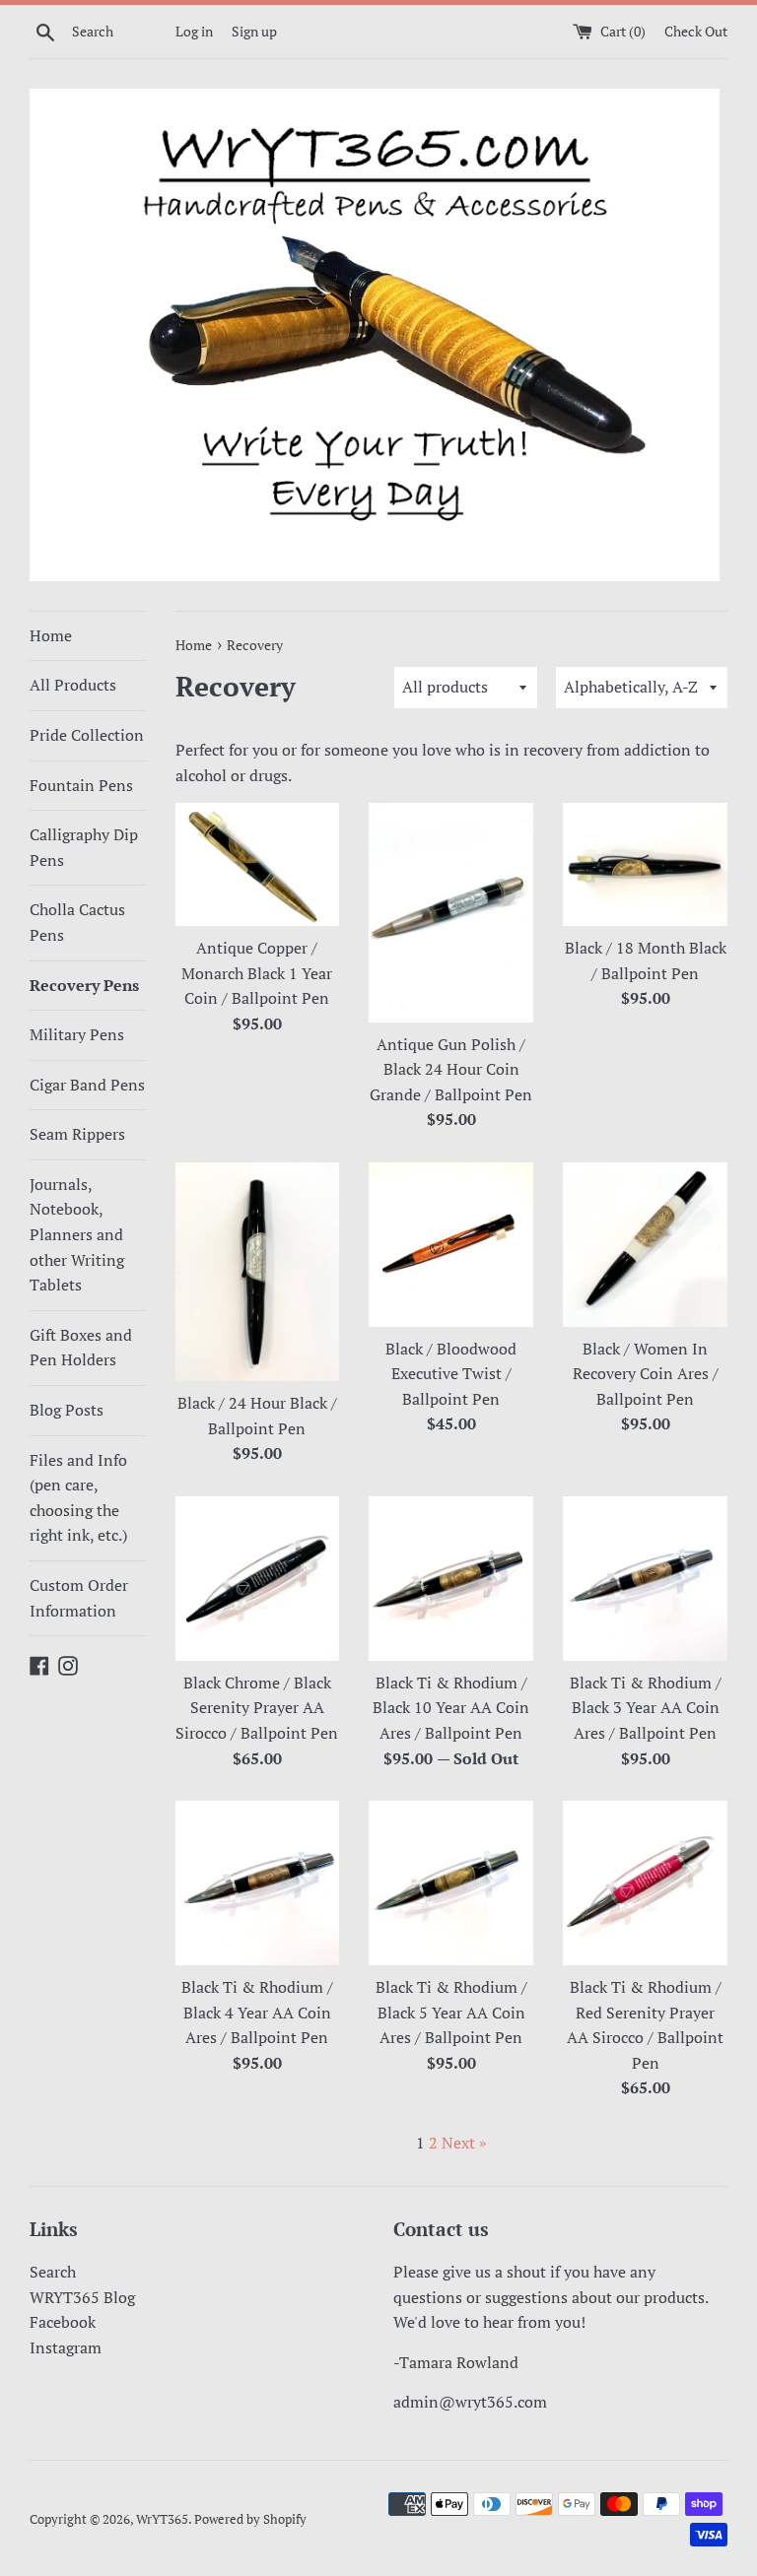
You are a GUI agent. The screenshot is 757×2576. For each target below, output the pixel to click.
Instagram (66, 2347)
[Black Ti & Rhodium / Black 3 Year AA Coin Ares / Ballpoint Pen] (645, 1579)
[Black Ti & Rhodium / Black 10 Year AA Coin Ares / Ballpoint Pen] (451, 1579)
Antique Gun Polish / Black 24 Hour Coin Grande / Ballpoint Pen (451, 1069)
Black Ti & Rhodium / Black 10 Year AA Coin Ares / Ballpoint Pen (451, 1708)
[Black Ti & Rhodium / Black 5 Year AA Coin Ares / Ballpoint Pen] (451, 1883)
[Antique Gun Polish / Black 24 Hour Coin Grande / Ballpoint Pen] (451, 912)
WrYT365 (162, 2519)
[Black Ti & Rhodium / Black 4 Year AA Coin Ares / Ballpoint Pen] (258, 1883)
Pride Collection (87, 735)
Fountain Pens (81, 785)
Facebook (63, 2322)
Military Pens (77, 1034)
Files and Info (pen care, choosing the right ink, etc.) (78, 1498)
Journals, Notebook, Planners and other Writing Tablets (77, 1234)
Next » (464, 2143)
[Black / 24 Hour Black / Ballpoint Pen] (258, 1272)
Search (53, 2272)
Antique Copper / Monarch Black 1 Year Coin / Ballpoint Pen (257, 973)
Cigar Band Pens (87, 1085)
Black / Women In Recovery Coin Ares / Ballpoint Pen (646, 1374)
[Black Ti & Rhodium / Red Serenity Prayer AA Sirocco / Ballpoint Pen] (645, 1883)
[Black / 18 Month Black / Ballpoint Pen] (645, 864)
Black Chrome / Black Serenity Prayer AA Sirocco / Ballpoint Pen (257, 1708)
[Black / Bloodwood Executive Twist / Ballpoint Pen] (451, 1245)
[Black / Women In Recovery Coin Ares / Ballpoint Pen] (645, 1245)
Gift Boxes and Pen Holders (81, 1348)
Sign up (254, 31)
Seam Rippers (77, 1134)
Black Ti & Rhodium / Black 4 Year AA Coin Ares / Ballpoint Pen (257, 2012)
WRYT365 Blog (82, 2297)
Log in (194, 31)
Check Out (696, 31)
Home (51, 635)
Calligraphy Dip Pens (84, 847)
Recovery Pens (84, 985)
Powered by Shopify (250, 2519)
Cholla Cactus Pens (77, 922)
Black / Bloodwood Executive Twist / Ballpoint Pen (451, 1374)
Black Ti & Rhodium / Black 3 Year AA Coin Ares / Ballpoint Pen (646, 1708)
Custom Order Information (79, 1598)
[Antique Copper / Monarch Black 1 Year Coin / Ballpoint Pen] (258, 864)
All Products (73, 685)
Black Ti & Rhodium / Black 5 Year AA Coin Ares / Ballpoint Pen (451, 2012)
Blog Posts (67, 1410)
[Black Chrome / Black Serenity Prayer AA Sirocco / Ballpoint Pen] (258, 1579)
